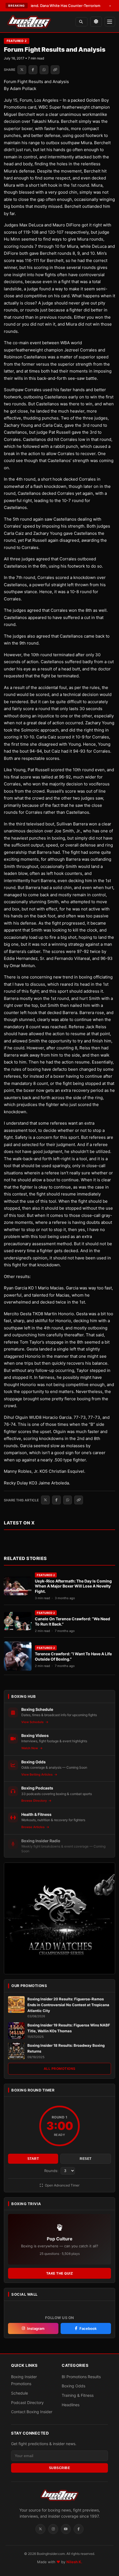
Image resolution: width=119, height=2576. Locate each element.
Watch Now (30, 1748)
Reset (86, 2159)
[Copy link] (55, 70)
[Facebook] (79, 2529)
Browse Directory (34, 1801)
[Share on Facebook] (33, 70)
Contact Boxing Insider (32, 2412)
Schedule (20, 2393)
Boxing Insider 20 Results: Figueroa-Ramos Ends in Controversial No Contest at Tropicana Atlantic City (68, 2005)
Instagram (36, 2328)
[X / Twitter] (40, 2529)
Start (33, 2159)
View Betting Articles (37, 1774)
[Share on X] (22, 70)
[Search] (82, 22)
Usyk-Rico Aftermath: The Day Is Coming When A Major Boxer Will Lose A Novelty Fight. (73, 1586)
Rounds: (52, 2171)
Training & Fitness (78, 2395)
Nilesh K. (74, 2562)
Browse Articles (33, 1827)
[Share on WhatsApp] (44, 70)
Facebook (88, 2328)
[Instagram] (53, 2529)
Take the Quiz (60, 2273)
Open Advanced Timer (62, 2185)
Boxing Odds (73, 2386)
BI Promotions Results (81, 2377)
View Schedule (33, 1722)
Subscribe (60, 2468)
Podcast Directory (27, 2402)
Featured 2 (17, 41)
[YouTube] (66, 2529)
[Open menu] (110, 22)
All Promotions (60, 2069)
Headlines (71, 2405)
